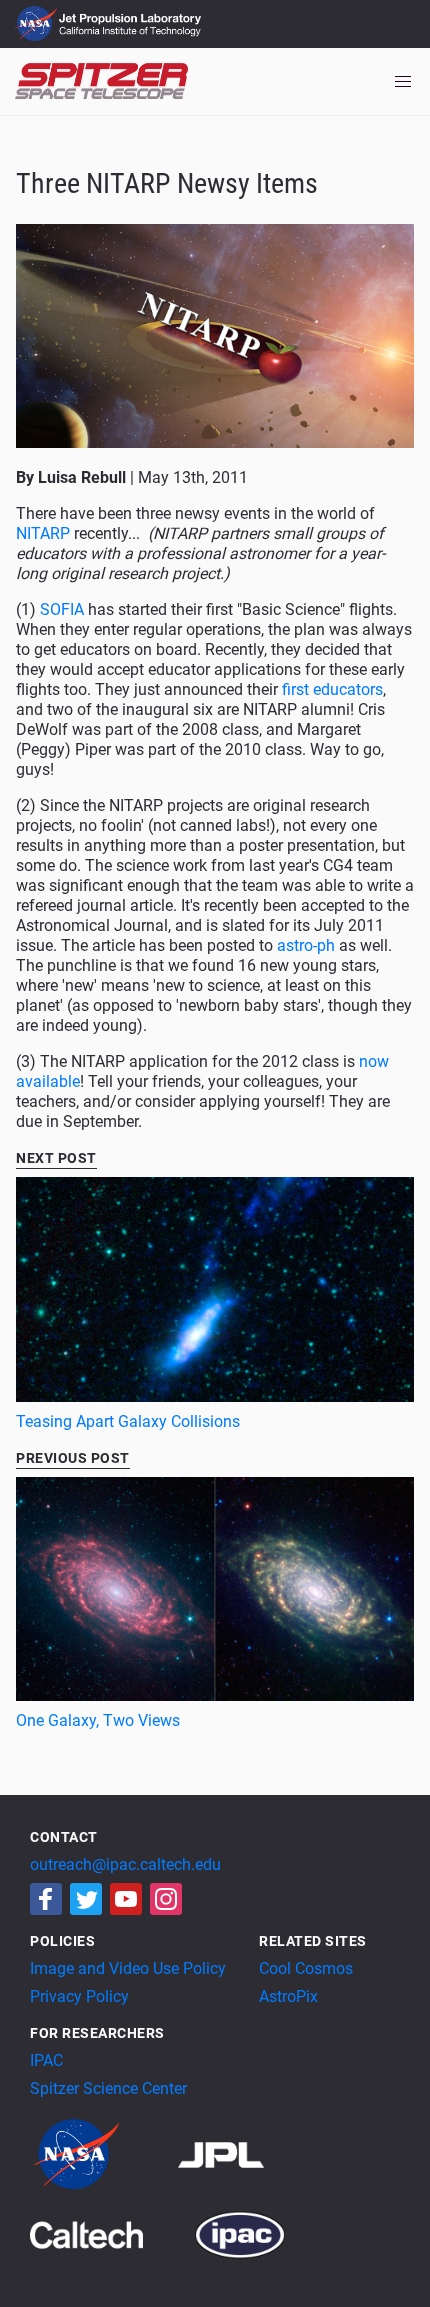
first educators (332, 689)
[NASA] (102, 2153)
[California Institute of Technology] (110, 2233)
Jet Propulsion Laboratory (132, 15)
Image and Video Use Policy (128, 1968)
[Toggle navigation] (403, 82)
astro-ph (306, 945)
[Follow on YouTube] (126, 1899)
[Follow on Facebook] (46, 1899)
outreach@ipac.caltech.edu (125, 1864)
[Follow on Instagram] (166, 1899)
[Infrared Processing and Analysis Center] (240, 2233)
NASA (38, 24)
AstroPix (288, 1996)
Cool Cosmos (306, 1968)
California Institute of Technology (132, 33)
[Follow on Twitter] (86, 1899)
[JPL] (245, 2153)
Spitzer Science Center (108, 2088)
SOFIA (62, 609)
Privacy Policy (79, 1996)
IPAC (46, 2060)
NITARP (43, 533)
